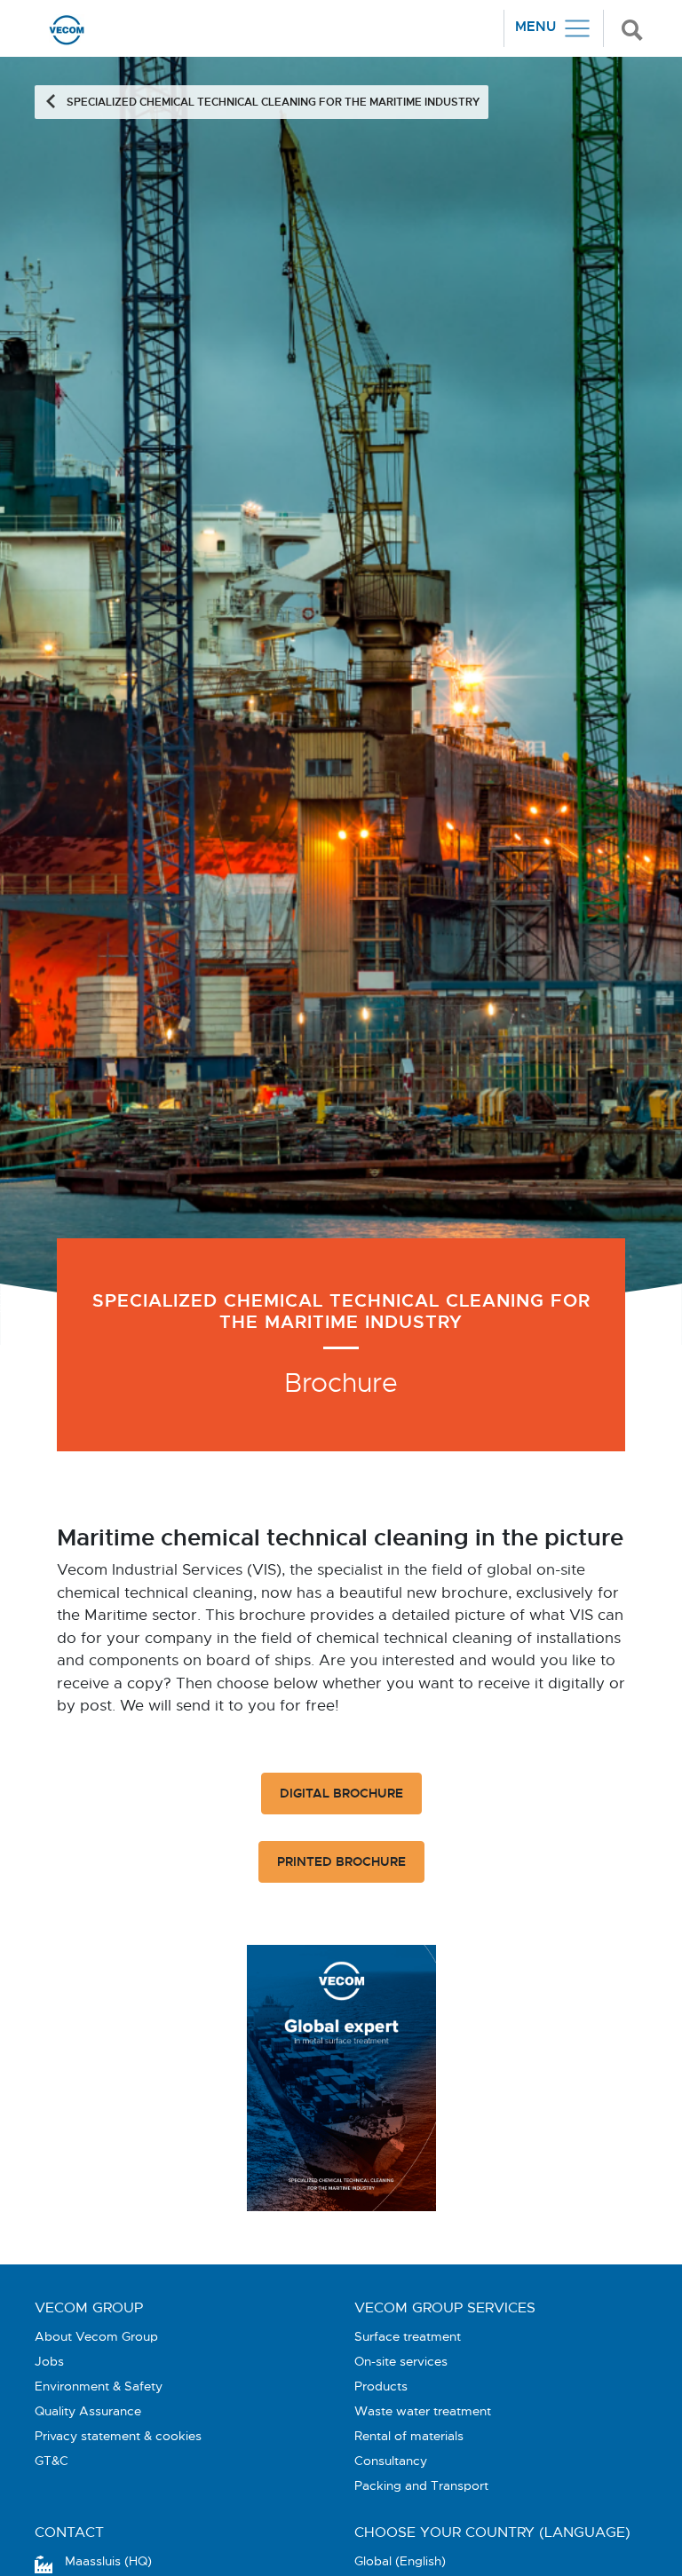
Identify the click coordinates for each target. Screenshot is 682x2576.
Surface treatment (408, 2336)
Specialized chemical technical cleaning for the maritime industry (273, 102)
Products (381, 2386)
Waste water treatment (423, 2411)
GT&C (52, 2461)
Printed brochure (341, 1861)
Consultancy (391, 2461)
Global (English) (400, 2561)
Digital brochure (341, 1793)
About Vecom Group (96, 2336)
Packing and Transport (421, 2485)
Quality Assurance (88, 2411)
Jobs (49, 2361)
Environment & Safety (99, 2386)
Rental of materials (409, 2436)
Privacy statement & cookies (118, 2436)
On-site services (401, 2361)
